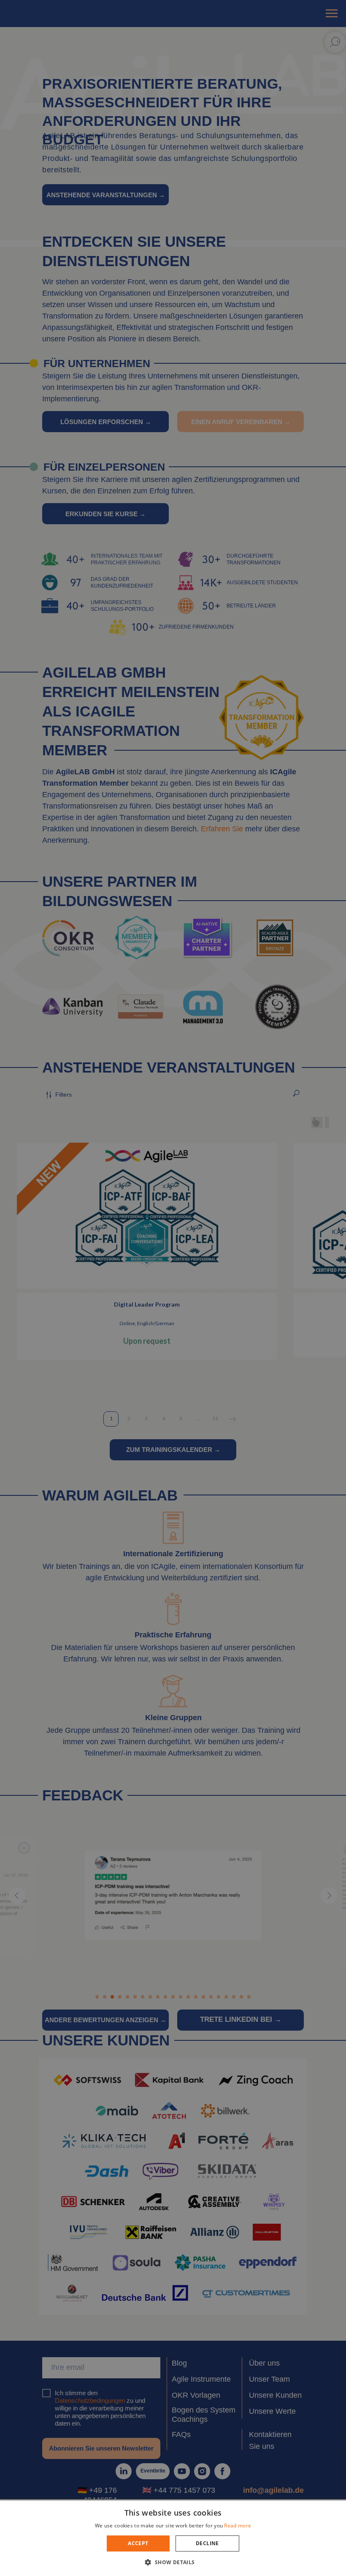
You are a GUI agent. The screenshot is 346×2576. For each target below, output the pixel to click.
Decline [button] (207, 2543)
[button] (173, 2562)
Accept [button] (138, 2543)
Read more (238, 2526)
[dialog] (173, 1288)
